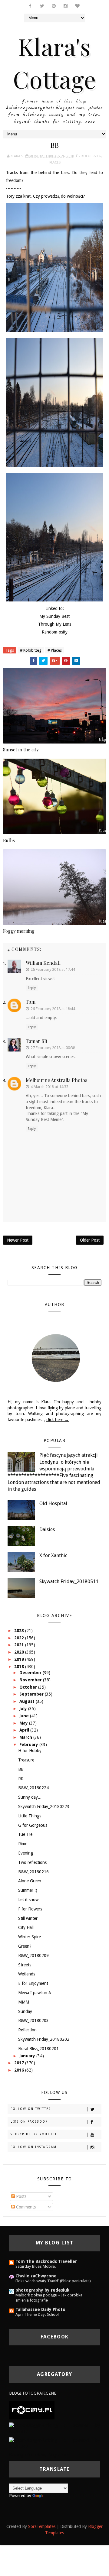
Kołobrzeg (91, 156)
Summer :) (28, 1890)
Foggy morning (19, 931)
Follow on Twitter (31, 2109)
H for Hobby (30, 1751)
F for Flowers (30, 1909)
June (25, 1716)
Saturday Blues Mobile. (36, 2266)
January (28, 2056)
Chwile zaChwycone (36, 2276)
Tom (31, 1002)
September (32, 1694)
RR (21, 1779)
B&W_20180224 (33, 1788)
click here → (58, 1420)
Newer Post (18, 1240)
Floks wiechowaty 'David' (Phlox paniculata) (53, 2281)
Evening (26, 1853)
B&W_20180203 (33, 2020)
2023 (20, 1631)
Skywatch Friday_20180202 (44, 2039)
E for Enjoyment (33, 1983)
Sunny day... (30, 1797)
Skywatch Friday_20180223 (44, 1806)
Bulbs (9, 840)
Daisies (47, 1529)
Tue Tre (25, 1834)
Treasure (26, 1760)
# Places (55, 650)
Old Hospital (53, 1503)
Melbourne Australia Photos (56, 1080)
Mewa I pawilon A (35, 1993)
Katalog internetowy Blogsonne (38, 2455)
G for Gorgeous (33, 1825)
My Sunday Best (54, 616)
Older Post (90, 1240)
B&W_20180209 (33, 1955)
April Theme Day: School (37, 2314)
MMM (24, 2002)
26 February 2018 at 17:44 (53, 969)
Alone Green (30, 1881)
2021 (20, 1645)
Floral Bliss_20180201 (38, 2049)
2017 (20, 2063)
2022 (20, 1638)
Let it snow (28, 1900)
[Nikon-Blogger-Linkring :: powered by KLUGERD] (54, 2443)
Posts (21, 2196)
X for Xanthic (53, 1555)
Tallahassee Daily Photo (40, 2309)
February (29, 1745)
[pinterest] (54, 6)
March (26, 1737)
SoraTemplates (42, 2526)
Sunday (25, 2011)
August (28, 1701)
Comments (25, 2207)
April (25, 1730)
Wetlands (27, 1974)
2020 (20, 1652)
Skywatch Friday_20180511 (69, 1581)
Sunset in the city (21, 750)
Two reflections (32, 1862)
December (31, 1673)
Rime (23, 1844)
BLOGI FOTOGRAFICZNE (33, 2393)
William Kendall (43, 963)
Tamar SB (36, 1041)
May (24, 1723)
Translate (53, 2496)
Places (55, 162)
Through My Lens (55, 624)
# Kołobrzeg (31, 650)
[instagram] (66, 6)
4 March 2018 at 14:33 (50, 1087)
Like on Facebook (29, 2122)
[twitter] (42, 6)
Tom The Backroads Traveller (46, 2261)
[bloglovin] (78, 6)
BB (21, 1769)
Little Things (30, 1816)
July (24, 1709)
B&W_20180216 (33, 1872)
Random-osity (55, 632)
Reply (32, 988)
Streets (25, 1965)
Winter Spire (30, 1937)
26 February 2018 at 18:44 (53, 1009)
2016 (20, 2070)
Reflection (27, 2030)
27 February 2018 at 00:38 (53, 1048)
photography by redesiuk (42, 2290)
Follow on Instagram (34, 2147)
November (31, 1680)
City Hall (26, 1927)
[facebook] (30, 6)
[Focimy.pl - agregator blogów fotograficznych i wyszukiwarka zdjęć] (32, 2410)
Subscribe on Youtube (34, 2134)
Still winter (28, 1918)
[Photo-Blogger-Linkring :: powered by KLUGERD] (54, 2428)
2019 (20, 1659)
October (29, 1687)
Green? (25, 1946)
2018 (20, 1667)
